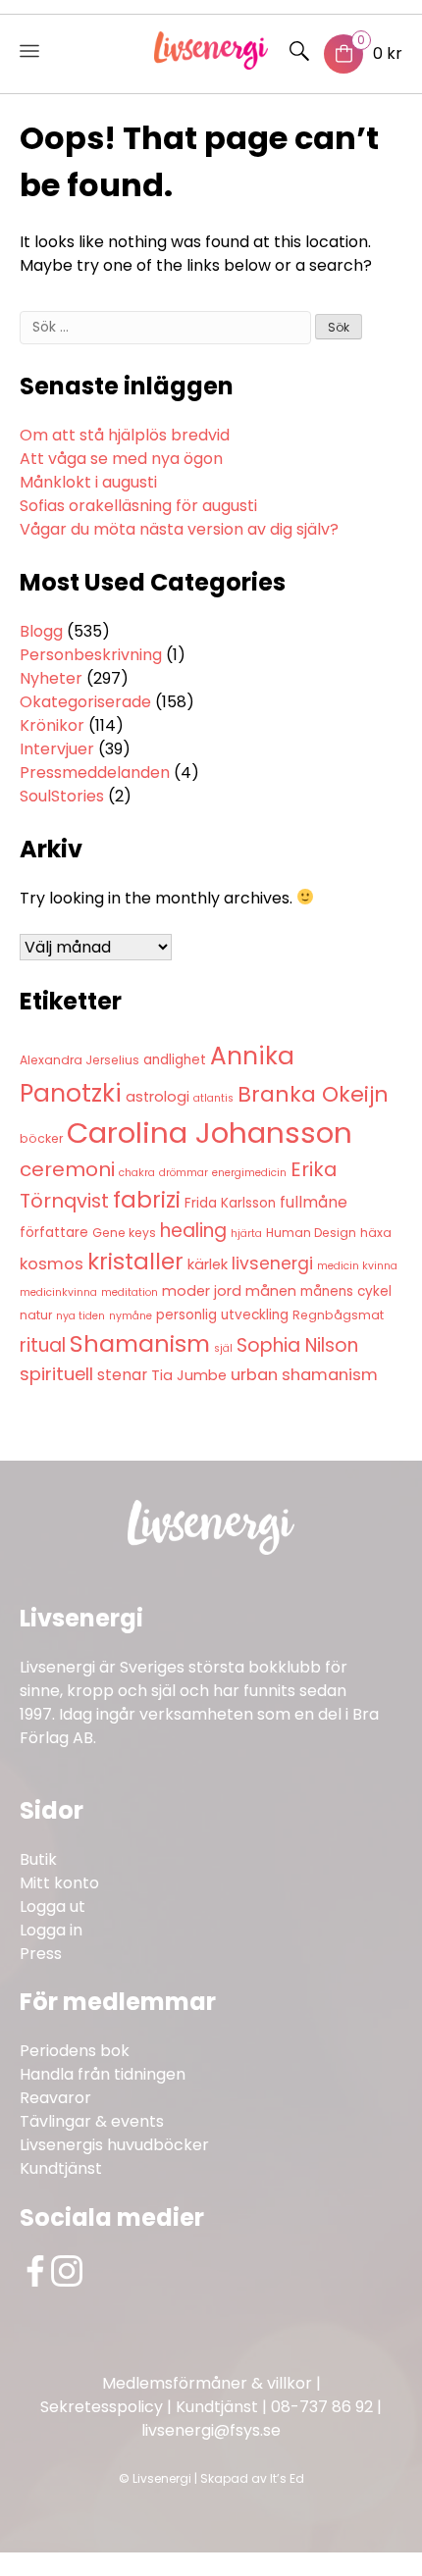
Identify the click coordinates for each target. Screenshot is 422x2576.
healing (193, 1231)
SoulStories (62, 796)
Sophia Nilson (297, 1345)
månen (271, 1291)
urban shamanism (304, 1375)
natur (36, 1315)
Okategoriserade (85, 702)
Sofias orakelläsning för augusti (138, 506)
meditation (130, 1292)
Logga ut (53, 1906)
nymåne (131, 1316)
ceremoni (67, 1169)
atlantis (213, 1098)
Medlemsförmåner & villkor (207, 2383)
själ (223, 1348)
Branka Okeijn (313, 1094)
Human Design (311, 1233)
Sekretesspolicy (102, 2407)
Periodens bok (75, 2051)
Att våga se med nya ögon (121, 459)
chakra (137, 1173)
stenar (122, 1375)
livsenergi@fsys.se (211, 2430)
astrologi (158, 1097)
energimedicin (249, 1173)
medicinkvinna (58, 1292)
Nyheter (51, 678)
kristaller (135, 1262)
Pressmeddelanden (95, 773)
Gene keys (124, 1233)
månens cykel (346, 1291)
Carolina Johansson (210, 1133)
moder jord (202, 1291)
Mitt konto (59, 1883)
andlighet (175, 1060)
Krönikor (52, 725)
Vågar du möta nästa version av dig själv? (179, 529)
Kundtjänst (61, 2168)
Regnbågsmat (338, 1315)
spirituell (56, 1374)
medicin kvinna (357, 1266)
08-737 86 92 (322, 2407)
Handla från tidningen (103, 2074)
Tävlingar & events (92, 2121)
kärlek (208, 1264)
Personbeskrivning (91, 655)
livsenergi (272, 1263)
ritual (43, 1345)
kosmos (52, 1264)
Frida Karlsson (230, 1203)
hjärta (246, 1234)
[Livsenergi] (211, 64)
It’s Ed (287, 2478)
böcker (41, 1138)
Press (41, 1954)
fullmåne (314, 1202)
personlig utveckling (222, 1315)
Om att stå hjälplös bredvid (125, 435)
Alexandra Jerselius (79, 1060)
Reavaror (55, 2098)
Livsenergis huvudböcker (114, 2145)
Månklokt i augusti (88, 482)
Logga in (51, 1930)
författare (54, 1233)
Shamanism (140, 1343)
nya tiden (80, 1316)
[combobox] (165, 328)
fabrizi (147, 1200)
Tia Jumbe (189, 1375)
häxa (376, 1233)
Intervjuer (57, 749)
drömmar (184, 1173)
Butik (38, 1859)
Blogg (41, 631)
